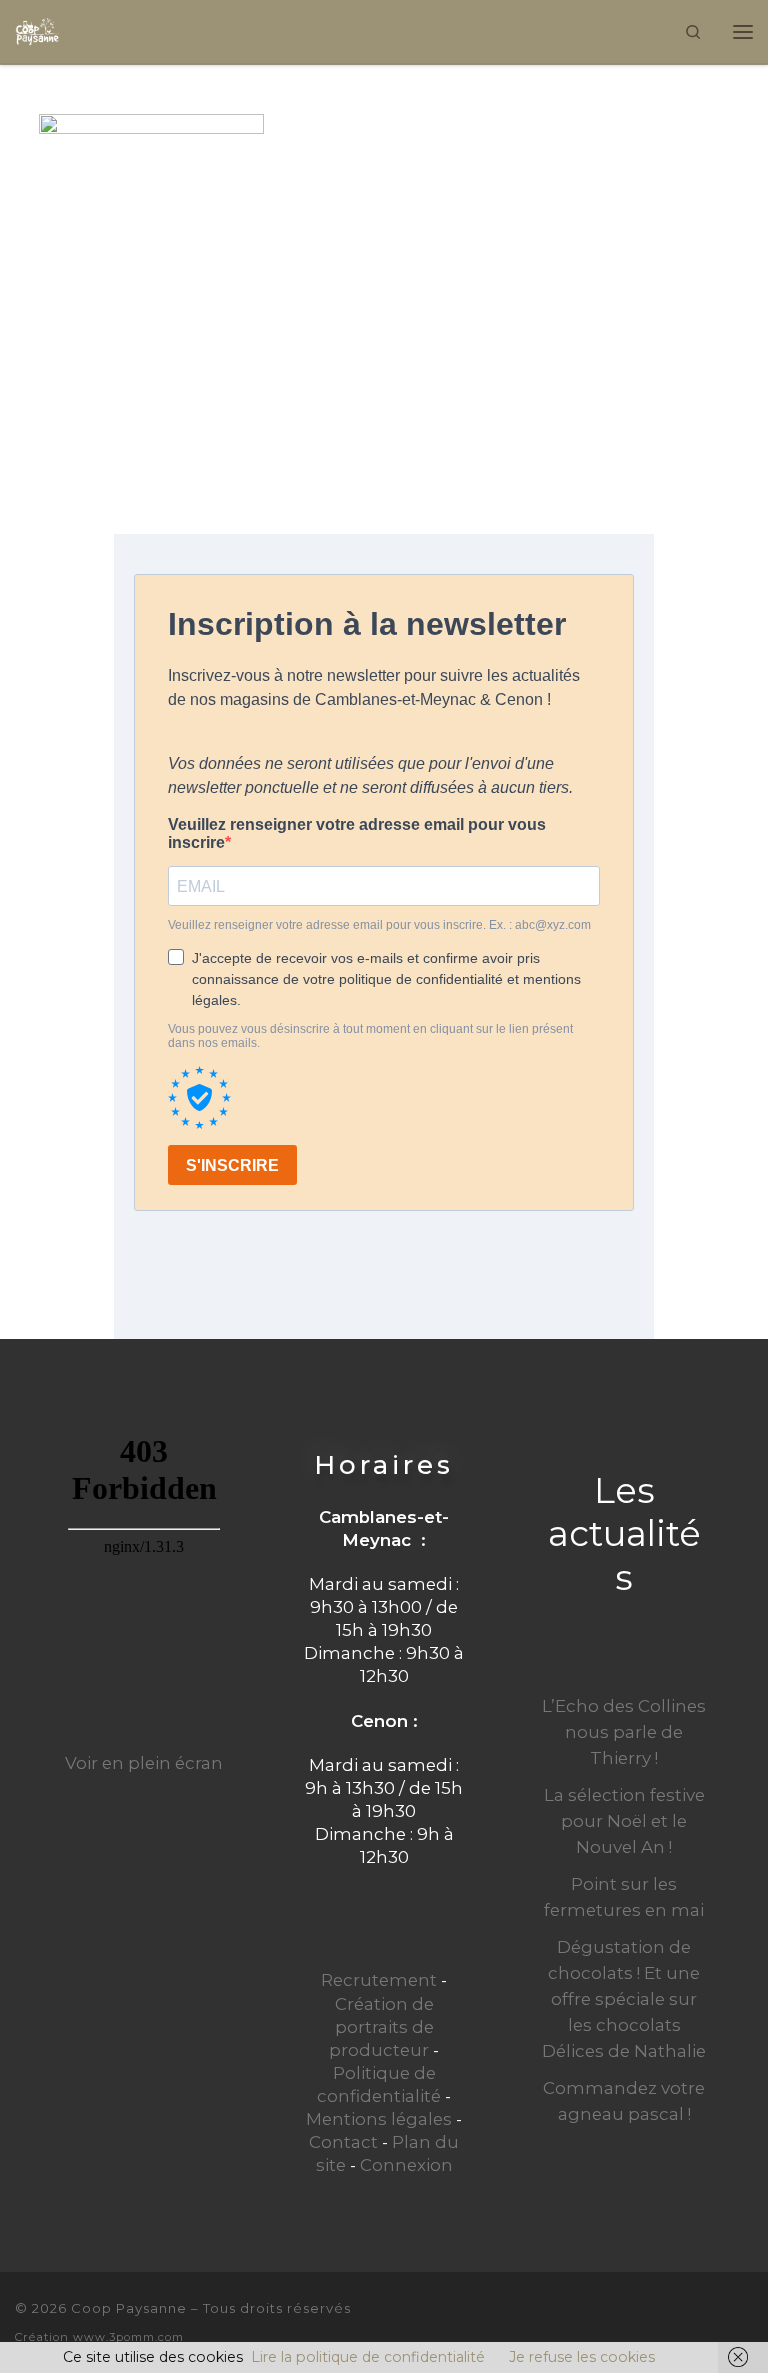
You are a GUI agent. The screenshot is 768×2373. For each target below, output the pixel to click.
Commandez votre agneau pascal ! (624, 2101)
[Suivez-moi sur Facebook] (711, 2320)
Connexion (406, 2165)
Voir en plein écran (144, 1763)
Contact (343, 2142)
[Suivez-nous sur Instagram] (745, 2320)
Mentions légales (379, 2119)
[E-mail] (677, 2320)
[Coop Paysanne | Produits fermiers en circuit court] (37, 29)
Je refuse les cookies (582, 2357)
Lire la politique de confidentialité (368, 2357)
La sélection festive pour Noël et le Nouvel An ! (624, 1821)
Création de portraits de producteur (381, 2027)
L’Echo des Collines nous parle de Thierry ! (624, 1732)
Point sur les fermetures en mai (624, 1897)
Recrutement (379, 1980)
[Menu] (743, 31)
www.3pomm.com (128, 2337)
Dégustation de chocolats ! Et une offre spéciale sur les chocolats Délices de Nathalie (624, 1999)
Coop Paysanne (129, 2308)
